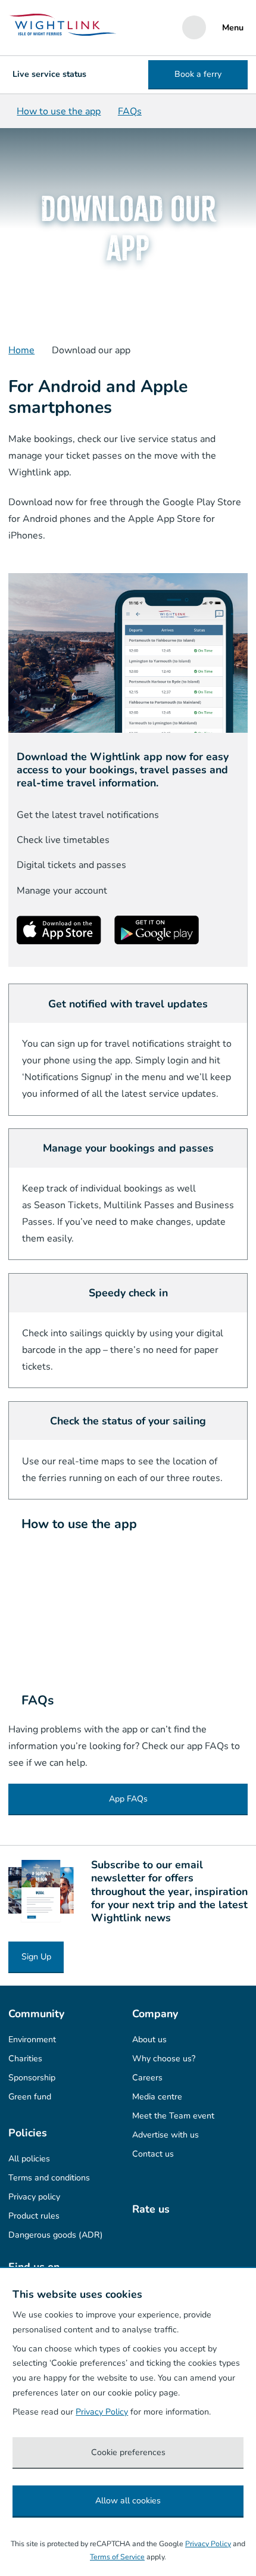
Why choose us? (164, 2059)
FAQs (130, 111)
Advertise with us (166, 2135)
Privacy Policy (102, 2412)
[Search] (194, 27)
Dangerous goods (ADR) (56, 2235)
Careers (147, 2078)
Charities (25, 2059)
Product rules (34, 2216)
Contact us (153, 2154)
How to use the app (59, 111)
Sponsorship (32, 2078)
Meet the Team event (173, 2116)
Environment (32, 2040)
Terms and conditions (49, 2178)
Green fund (30, 2097)
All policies (29, 2159)
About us (149, 2040)
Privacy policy (34, 2197)
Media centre (157, 2097)
